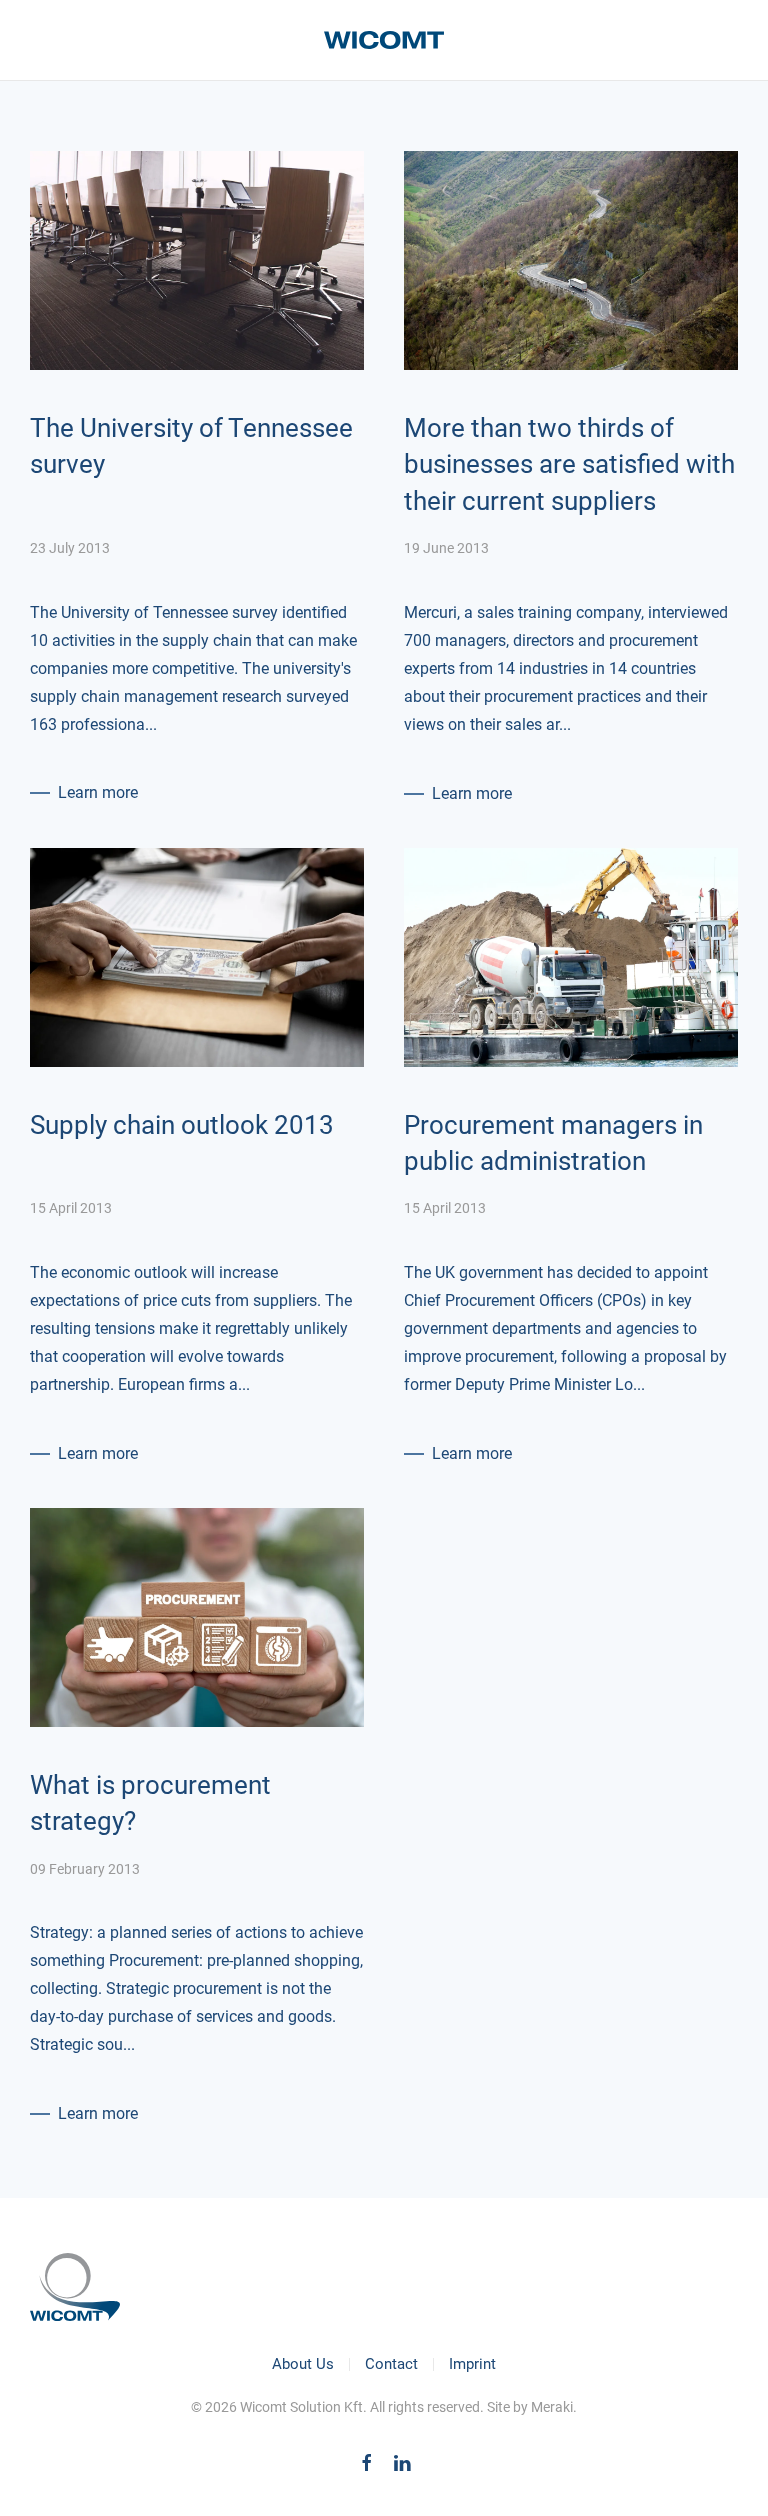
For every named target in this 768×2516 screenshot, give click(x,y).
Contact (391, 2364)
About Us (303, 2364)
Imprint (472, 2364)
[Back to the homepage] (384, 40)
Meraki (552, 2407)
